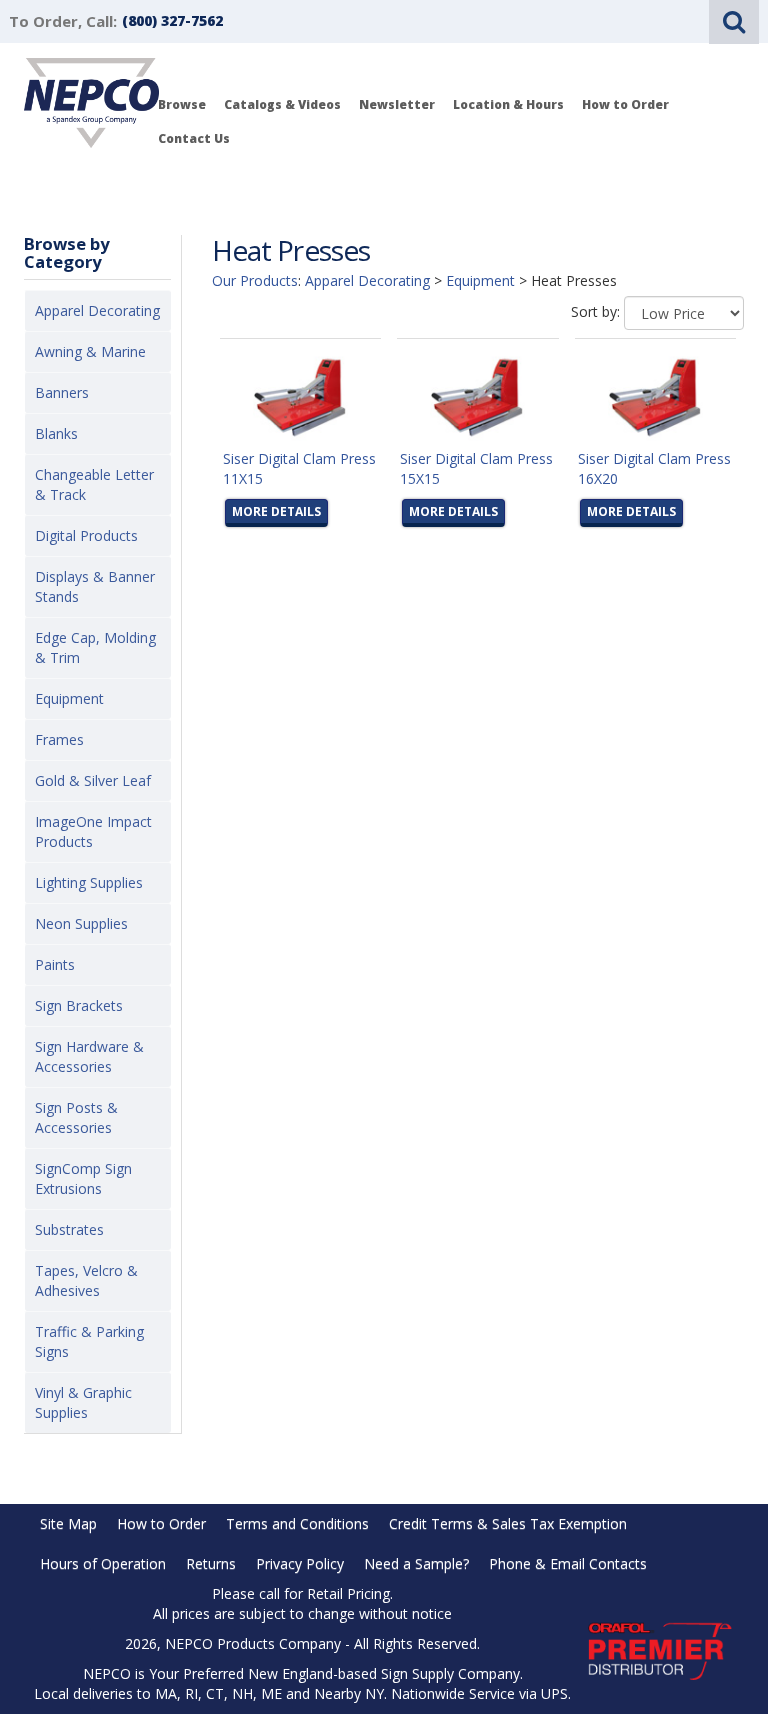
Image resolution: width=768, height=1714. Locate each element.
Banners (62, 392)
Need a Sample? (416, 1563)
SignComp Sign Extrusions (83, 1178)
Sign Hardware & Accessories (89, 1056)
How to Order (625, 104)
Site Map (68, 1523)
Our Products (255, 280)
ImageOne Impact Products (93, 831)
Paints (55, 964)
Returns (211, 1563)
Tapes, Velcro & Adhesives (86, 1280)
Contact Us (194, 138)
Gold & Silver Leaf (93, 780)
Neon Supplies (81, 923)
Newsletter (397, 104)
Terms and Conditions (297, 1523)
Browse (182, 104)
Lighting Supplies (89, 882)
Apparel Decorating (97, 310)
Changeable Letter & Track (94, 484)
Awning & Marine (90, 351)
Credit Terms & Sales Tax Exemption (508, 1523)
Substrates (69, 1229)
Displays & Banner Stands (95, 586)
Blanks (56, 433)
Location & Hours (508, 104)
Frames (59, 739)
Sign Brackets (79, 1005)
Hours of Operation (103, 1563)
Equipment (69, 698)
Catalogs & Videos (282, 104)
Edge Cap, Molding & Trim (95, 647)
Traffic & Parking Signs (89, 1341)
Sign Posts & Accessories (76, 1117)
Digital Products (86, 535)
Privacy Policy (300, 1563)
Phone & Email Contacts (568, 1563)
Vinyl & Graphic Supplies (83, 1402)
